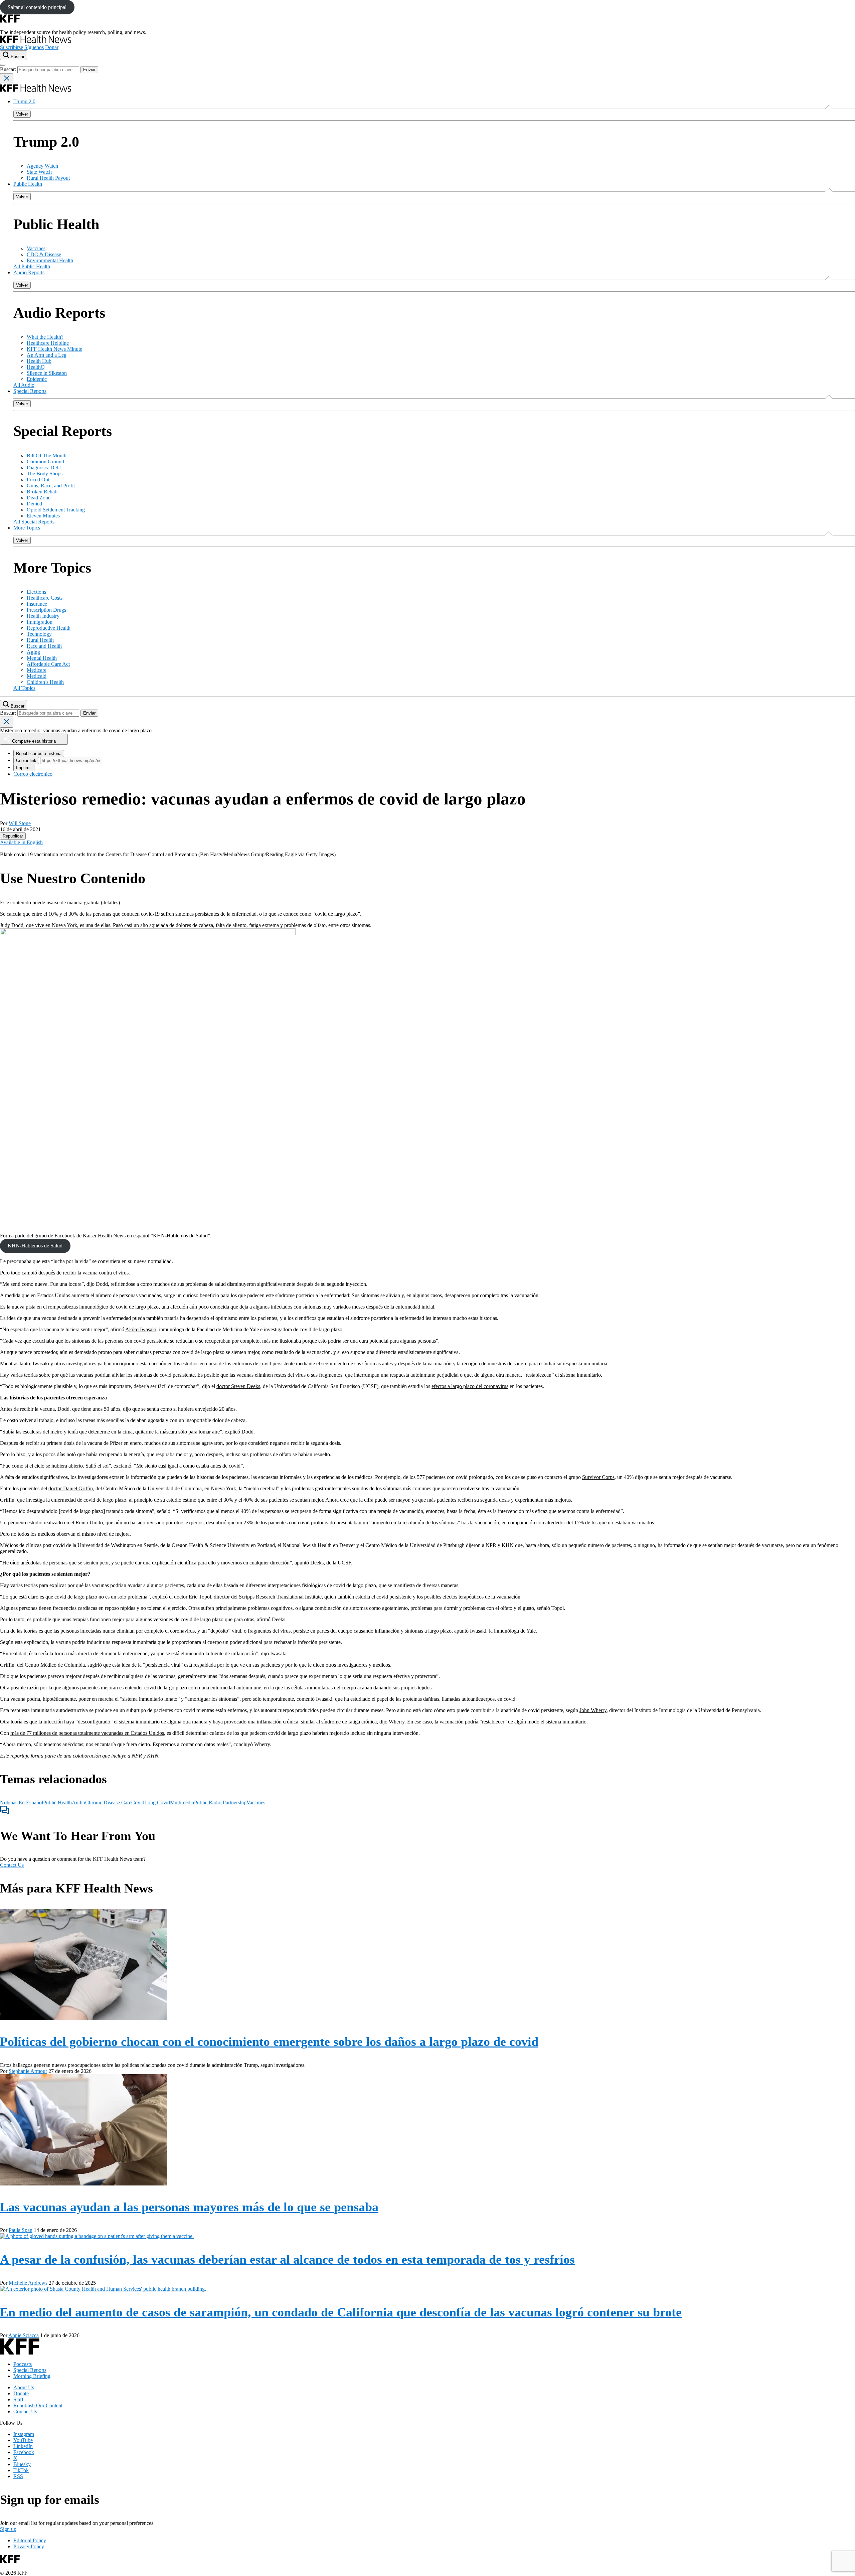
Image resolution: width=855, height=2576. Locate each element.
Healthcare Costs (45, 598)
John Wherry (593, 1710)
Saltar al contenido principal (37, 7)
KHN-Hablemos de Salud (35, 1246)
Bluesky (22, 2464)
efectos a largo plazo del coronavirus (470, 1386)
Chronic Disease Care (108, 1802)
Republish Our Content (38, 2405)
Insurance (37, 604)
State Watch (39, 172)
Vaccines (36, 248)
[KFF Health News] (36, 41)
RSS (18, 2476)
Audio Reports (29, 272)
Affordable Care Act (48, 664)
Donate (21, 2393)
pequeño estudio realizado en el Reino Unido (55, 1523)
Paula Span (21, 2230)
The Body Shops (45, 474)
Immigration (40, 622)
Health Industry (43, 616)
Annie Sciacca (24, 2335)
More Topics (27, 528)
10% (53, 914)
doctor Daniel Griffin (71, 1488)
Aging (33, 652)
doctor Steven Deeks (238, 1386)
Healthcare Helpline (48, 343)
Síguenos (34, 47)
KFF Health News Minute (54, 349)
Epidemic (37, 379)
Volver (22, 114)
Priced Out (38, 480)
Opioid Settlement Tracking (56, 510)
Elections (36, 592)
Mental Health (42, 658)
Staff (18, 2399)
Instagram (24, 2434)
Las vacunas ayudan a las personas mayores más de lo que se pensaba (189, 2207)
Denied (34, 504)
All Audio (24, 385)
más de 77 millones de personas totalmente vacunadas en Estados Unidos (87, 1733)
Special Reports (30, 391)
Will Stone (20, 823)
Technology (39, 634)
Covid (138, 1802)
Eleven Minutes (43, 516)
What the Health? (45, 337)
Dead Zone (39, 498)
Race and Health (44, 646)
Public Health (28, 184)
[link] (13, 836)
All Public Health (32, 266)
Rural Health (40, 640)
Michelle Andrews (28, 2283)
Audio (78, 1802)
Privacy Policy (29, 2546)
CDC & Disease (44, 254)
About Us (24, 2387)
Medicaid (37, 676)
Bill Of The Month (47, 456)
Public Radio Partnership (220, 1802)
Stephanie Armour (28, 2071)
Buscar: (9, 69)
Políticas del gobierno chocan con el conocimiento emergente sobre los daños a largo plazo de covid (269, 2041)
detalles (110, 902)
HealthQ (36, 367)
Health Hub (39, 361)
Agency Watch (42, 166)
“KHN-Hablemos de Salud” (180, 1236)
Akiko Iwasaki (141, 1329)
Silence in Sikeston (47, 373)
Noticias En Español (22, 1802)
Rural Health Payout (48, 178)
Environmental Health (50, 260)
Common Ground (45, 462)
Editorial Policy (30, 2540)
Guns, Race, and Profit (51, 486)
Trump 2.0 (24, 101)
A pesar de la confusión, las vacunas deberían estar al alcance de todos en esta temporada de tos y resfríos (287, 2259)
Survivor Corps (598, 1477)
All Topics (24, 688)
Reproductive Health (49, 628)
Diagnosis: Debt (44, 468)
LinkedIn (23, 2446)
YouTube (23, 2440)
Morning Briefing (32, 2376)
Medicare (37, 670)
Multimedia (182, 1802)
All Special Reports (34, 522)
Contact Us (12, 1865)
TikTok (21, 2470)
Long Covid (157, 1802)
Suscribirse (12, 47)
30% (73, 914)
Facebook (24, 2452)
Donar (52, 47)
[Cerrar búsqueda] (7, 79)
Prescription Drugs (46, 610)
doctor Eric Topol (193, 1597)
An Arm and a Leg (47, 355)
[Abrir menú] (3, 65)
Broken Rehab (42, 492)
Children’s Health (45, 682)
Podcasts (23, 2364)
